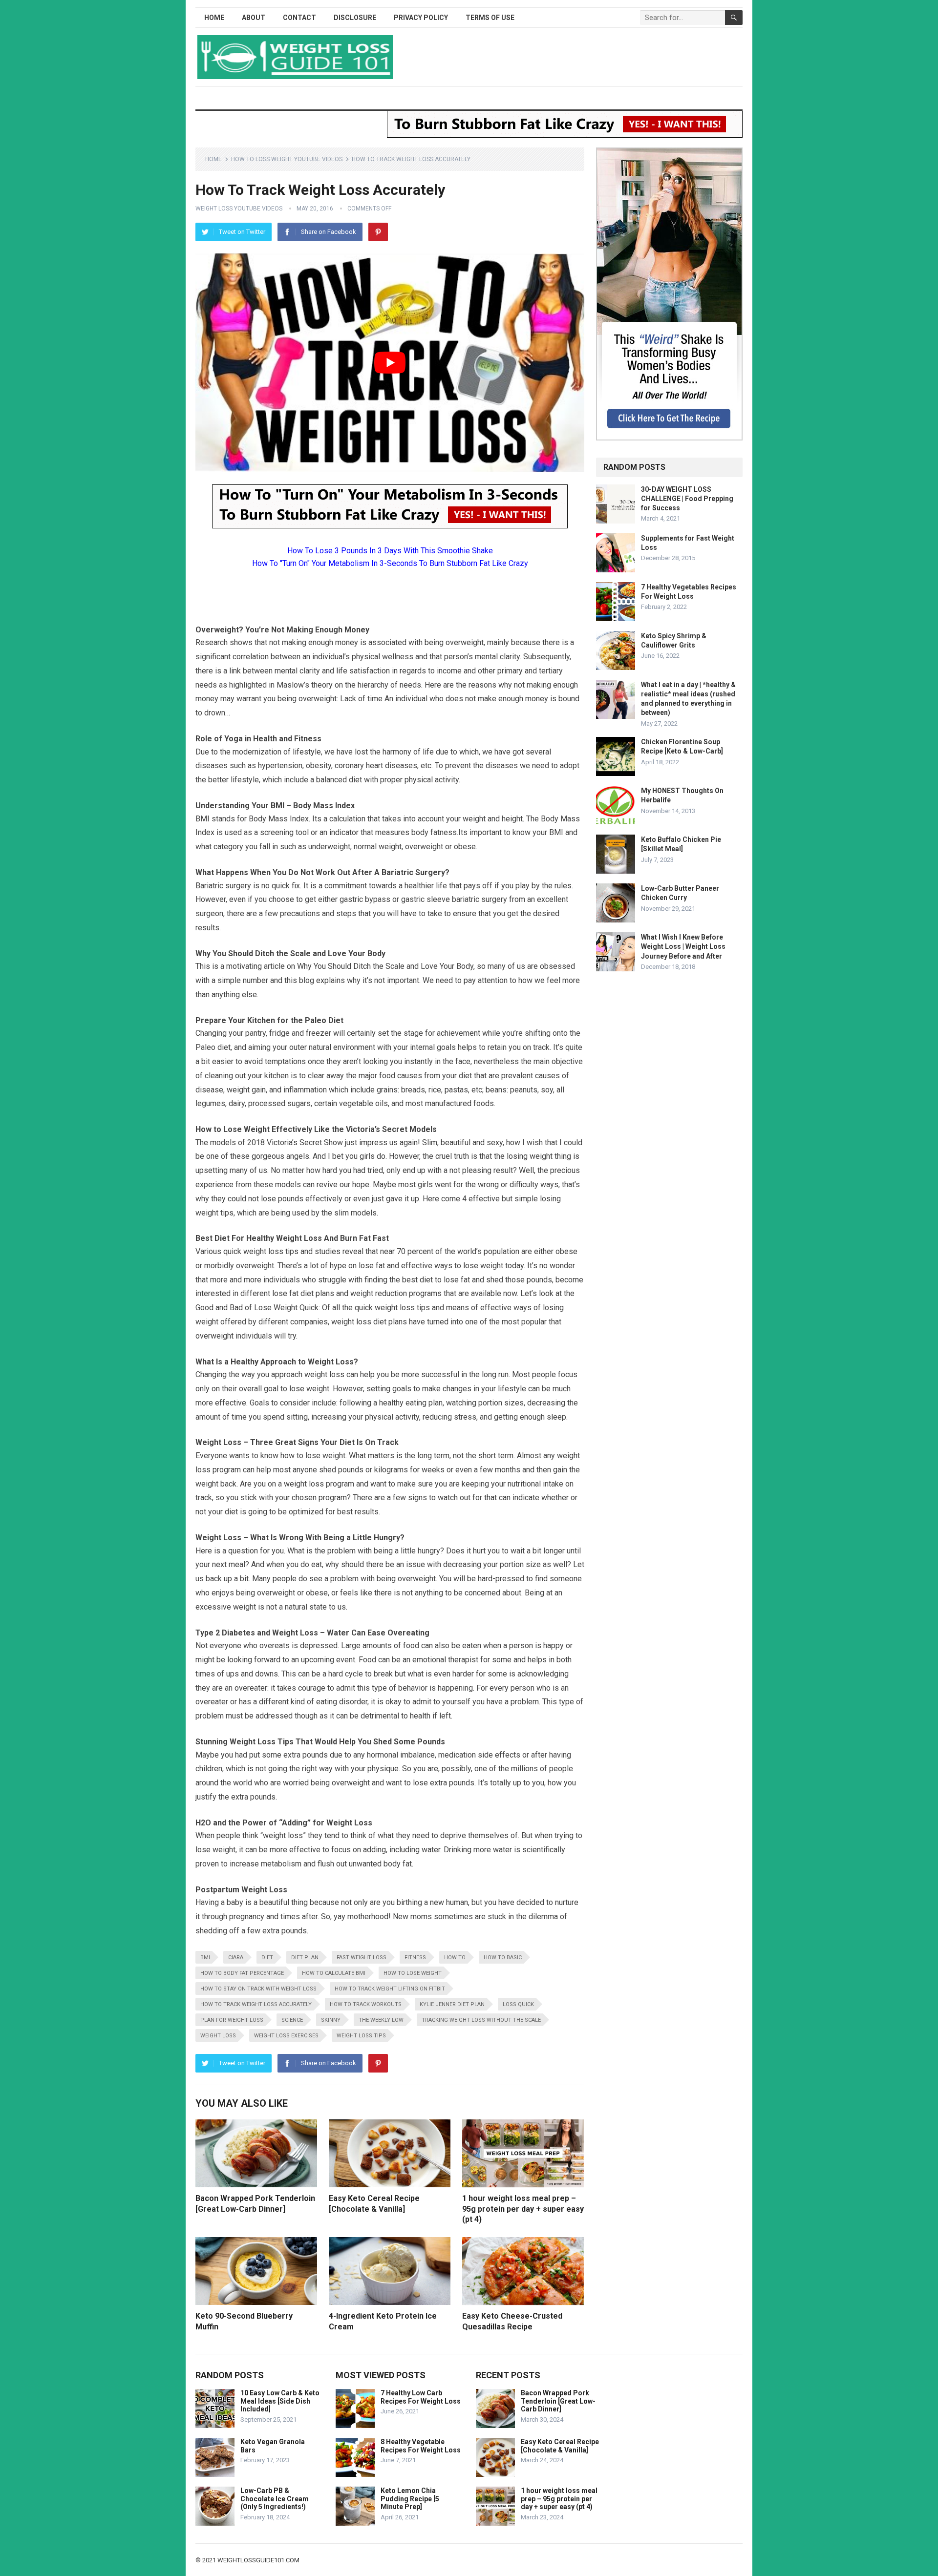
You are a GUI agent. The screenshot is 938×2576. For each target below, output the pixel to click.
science (292, 2020)
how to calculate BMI (334, 1973)
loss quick (518, 2004)
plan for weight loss (232, 2020)
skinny (331, 2020)
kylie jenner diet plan (452, 2004)
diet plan (305, 1958)
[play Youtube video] (390, 363)
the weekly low (381, 2020)
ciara (236, 1958)
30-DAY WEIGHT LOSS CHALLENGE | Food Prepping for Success (687, 499)
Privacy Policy (421, 18)
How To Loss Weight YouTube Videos (287, 159)
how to (455, 1958)
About (254, 18)
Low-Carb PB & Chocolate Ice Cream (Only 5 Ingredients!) (275, 2499)
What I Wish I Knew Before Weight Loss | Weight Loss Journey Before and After (683, 946)
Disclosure (355, 18)
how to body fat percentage (242, 1973)
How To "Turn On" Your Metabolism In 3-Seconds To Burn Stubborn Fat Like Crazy (390, 563)
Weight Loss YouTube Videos (239, 209)
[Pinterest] (378, 232)
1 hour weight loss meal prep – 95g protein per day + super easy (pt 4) (523, 2209)
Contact (299, 18)
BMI (205, 1958)
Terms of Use (490, 18)
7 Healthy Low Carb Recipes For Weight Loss (421, 2397)
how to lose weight (413, 1973)
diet (267, 1958)
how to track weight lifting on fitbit (390, 1989)
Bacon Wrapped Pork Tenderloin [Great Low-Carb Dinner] (558, 2401)
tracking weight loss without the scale (481, 2020)
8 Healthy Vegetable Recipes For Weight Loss (421, 2446)
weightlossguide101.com (258, 2560)
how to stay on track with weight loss (258, 1989)
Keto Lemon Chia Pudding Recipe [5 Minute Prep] (410, 2499)
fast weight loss (362, 1958)
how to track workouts (366, 2004)
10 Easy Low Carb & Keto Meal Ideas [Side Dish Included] (280, 2401)
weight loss (218, 2036)
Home (214, 18)
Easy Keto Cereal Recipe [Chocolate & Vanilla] (560, 2446)
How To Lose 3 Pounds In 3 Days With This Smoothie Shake (390, 551)
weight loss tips (361, 2036)
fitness (415, 1958)
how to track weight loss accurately (256, 2004)
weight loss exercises (286, 2036)
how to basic (503, 1958)
